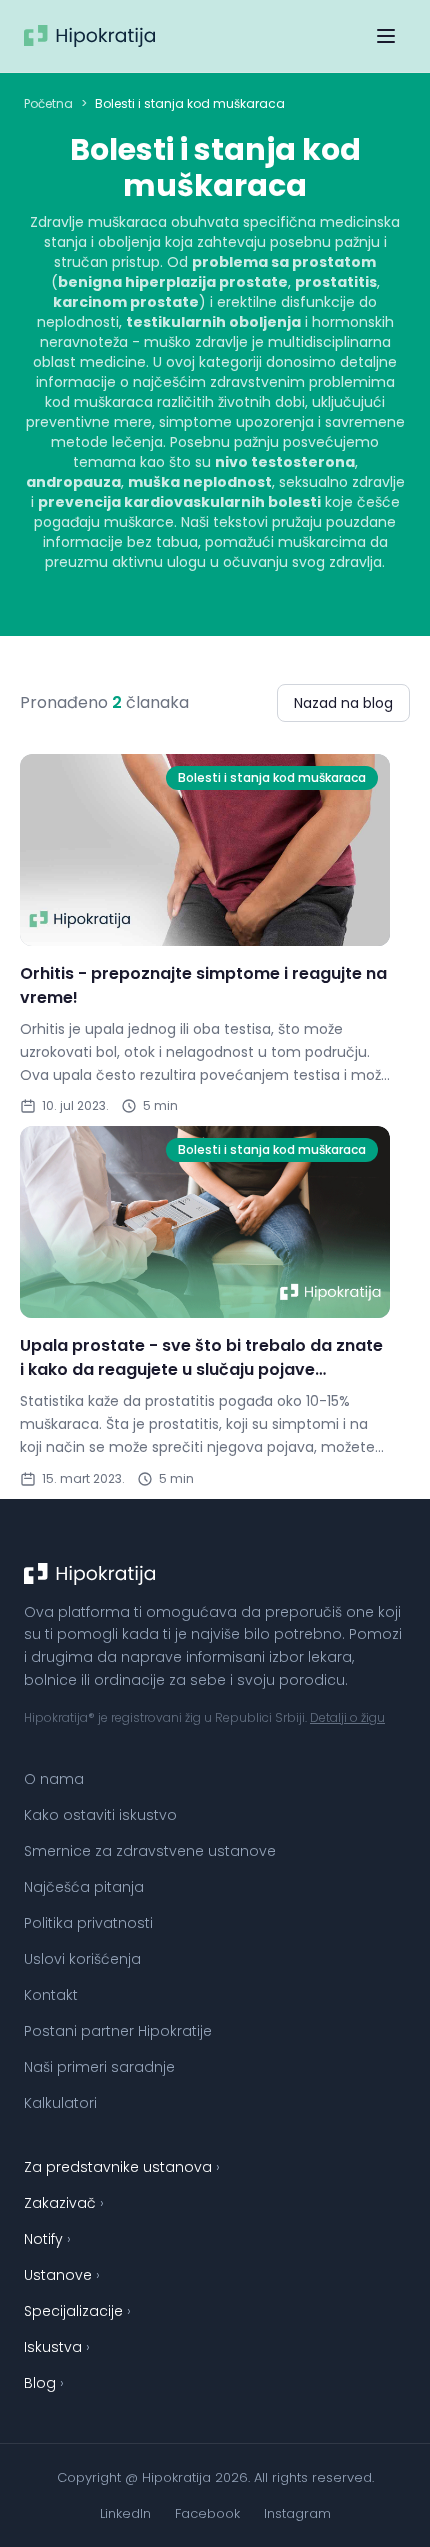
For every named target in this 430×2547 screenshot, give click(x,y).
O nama (54, 1779)
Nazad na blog (343, 703)
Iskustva (57, 2347)
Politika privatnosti (88, 1923)
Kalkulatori (60, 2103)
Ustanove (62, 2275)
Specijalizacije (77, 2311)
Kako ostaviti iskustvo (100, 1815)
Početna (48, 104)
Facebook (207, 2513)
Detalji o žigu (347, 1717)
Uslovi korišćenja (82, 1959)
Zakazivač (64, 2203)
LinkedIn (125, 2513)
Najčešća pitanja (84, 1887)
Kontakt (51, 1995)
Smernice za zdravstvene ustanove (150, 1851)
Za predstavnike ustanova (122, 2167)
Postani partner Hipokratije (118, 2031)
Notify (47, 2239)
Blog (44, 2383)
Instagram (297, 2513)
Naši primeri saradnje (99, 2067)
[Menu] (386, 36)
